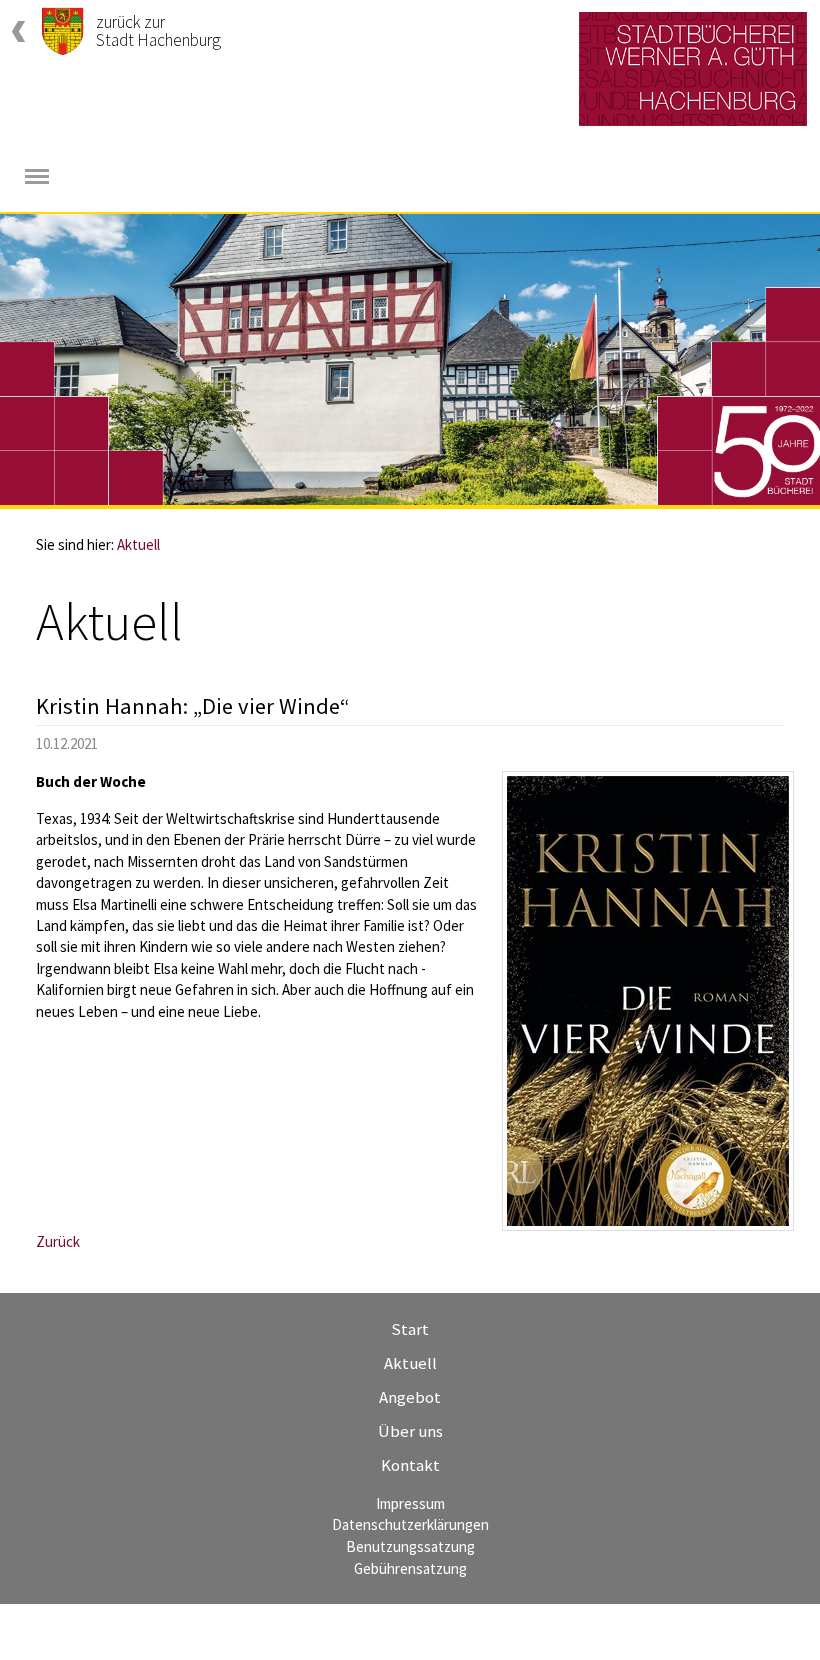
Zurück (58, 1241)
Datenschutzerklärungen (410, 1524)
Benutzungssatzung (410, 1546)
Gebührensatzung (410, 1568)
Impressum (410, 1503)
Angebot (410, 1397)
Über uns (410, 1431)
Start (410, 1329)
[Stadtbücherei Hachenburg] (693, 69)
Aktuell (138, 544)
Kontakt (410, 1465)
